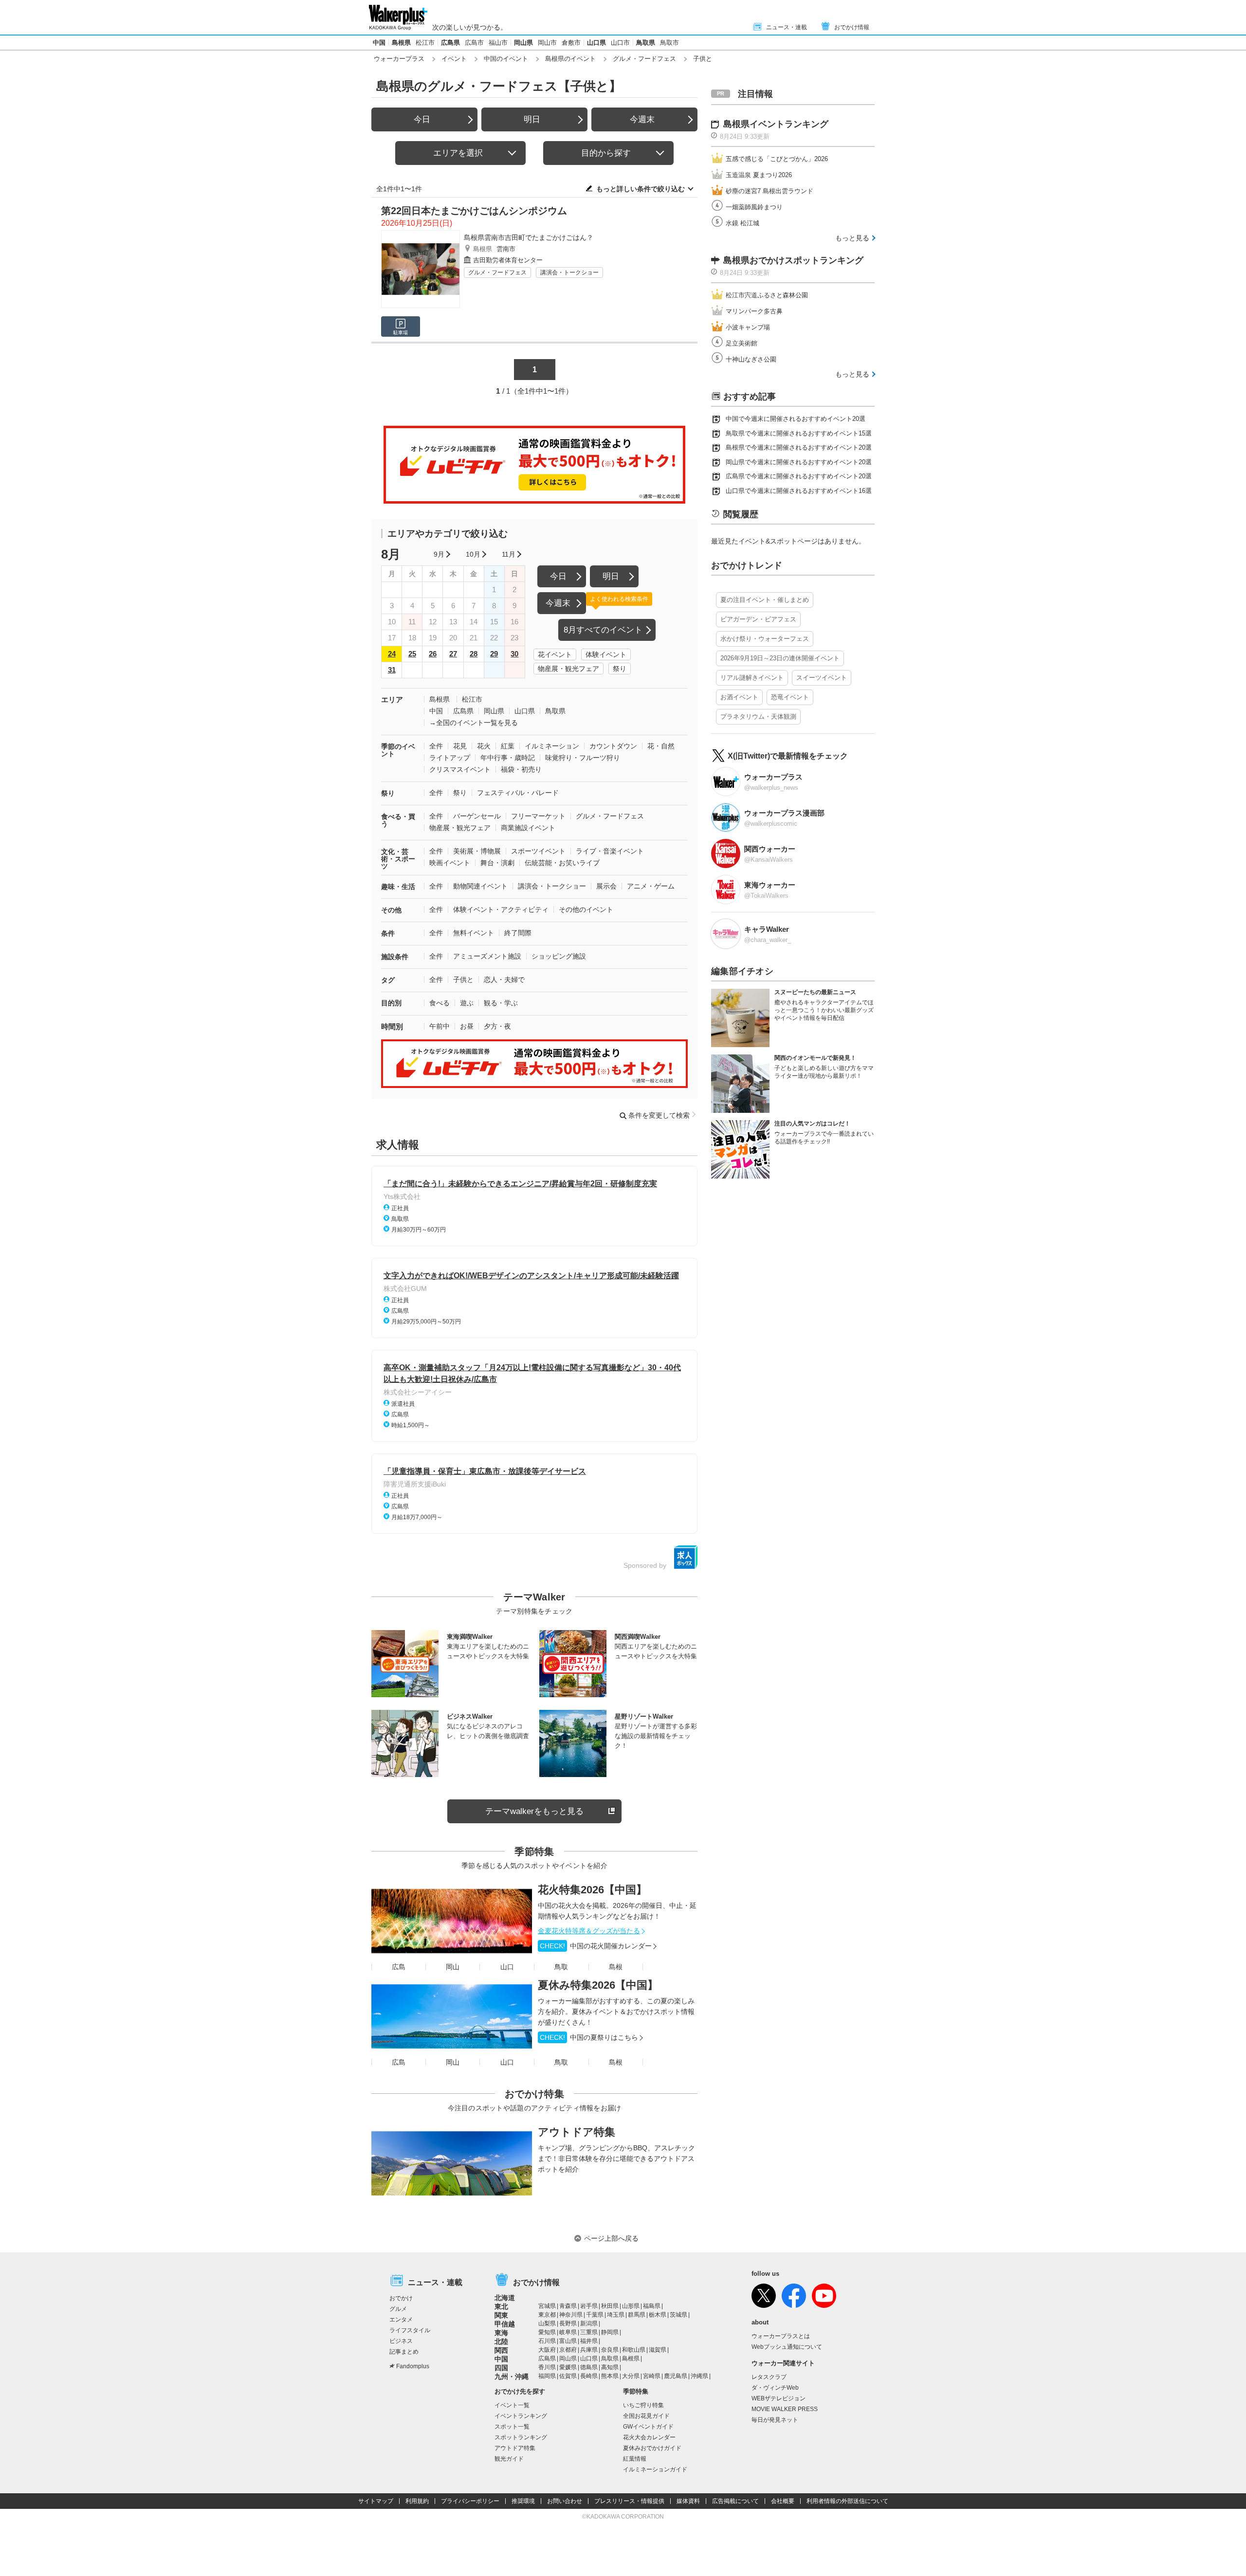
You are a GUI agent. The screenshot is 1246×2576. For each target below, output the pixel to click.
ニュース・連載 (787, 27)
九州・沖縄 (512, 2376)
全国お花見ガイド (646, 2416)
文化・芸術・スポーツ (398, 859)
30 (514, 654)
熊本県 (610, 2376)
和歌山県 (634, 2350)
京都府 (568, 2350)
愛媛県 (568, 2367)
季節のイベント (398, 750)
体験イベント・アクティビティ (501, 909)
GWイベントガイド (648, 2427)
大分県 (631, 2376)
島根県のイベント (570, 59)
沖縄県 (699, 2376)
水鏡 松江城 (742, 223)
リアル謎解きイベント (752, 678)
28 (474, 654)
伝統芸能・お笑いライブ (562, 863)
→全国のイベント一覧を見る (474, 723)
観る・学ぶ (501, 1003)
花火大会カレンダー (649, 2437)
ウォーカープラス (399, 59)
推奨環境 (523, 2501)
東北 (501, 2306)
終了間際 (518, 933)
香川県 (547, 2367)
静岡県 (610, 2332)
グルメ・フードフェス (644, 59)
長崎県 (589, 2376)
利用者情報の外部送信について (847, 2501)
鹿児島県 (676, 2376)
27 (453, 654)
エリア (392, 699)
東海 (501, 2333)
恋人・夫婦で (504, 980)
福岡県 (547, 2376)
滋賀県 (658, 2350)
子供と (463, 980)
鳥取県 (646, 43)
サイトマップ (376, 2501)
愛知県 (547, 2332)
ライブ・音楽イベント (610, 851)
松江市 (425, 43)
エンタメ (401, 2320)
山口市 (620, 43)
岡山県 (523, 43)
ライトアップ (450, 758)
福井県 (589, 2341)
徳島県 (589, 2367)
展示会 (606, 886)
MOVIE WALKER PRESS (785, 2409)
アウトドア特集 (577, 2132)
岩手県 (589, 2306)
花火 (484, 746)
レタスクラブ (769, 2377)
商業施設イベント (528, 828)
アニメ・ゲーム (651, 886)
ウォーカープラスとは (781, 2336)
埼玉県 (616, 2315)
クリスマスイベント (460, 769)
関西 (501, 2350)
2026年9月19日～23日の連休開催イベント (780, 658)
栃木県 (658, 2315)
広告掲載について (735, 2501)
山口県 (596, 43)
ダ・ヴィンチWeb (775, 2388)
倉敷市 (571, 43)
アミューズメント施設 (487, 956)
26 (433, 654)
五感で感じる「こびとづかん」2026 (777, 159)
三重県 (589, 2332)
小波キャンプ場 (748, 327)
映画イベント (450, 863)
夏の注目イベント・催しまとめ (765, 600)
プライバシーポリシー (470, 2501)
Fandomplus (413, 2366)
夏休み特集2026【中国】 (598, 1985)
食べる (440, 1003)
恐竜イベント (790, 697)
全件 (436, 746)
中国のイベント (506, 59)
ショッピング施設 (559, 956)
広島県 (450, 43)
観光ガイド (509, 2459)
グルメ (398, 2309)
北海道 (505, 2298)
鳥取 (561, 1967)
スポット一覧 (512, 2427)
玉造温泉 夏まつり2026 (759, 175)
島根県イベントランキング (776, 124)
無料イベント (474, 933)
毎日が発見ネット (775, 2420)
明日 (532, 119)
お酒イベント (739, 697)
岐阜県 (568, 2332)
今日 (422, 119)
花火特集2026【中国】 (592, 1890)
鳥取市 (669, 43)
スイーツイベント (822, 678)
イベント (454, 59)
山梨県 (547, 2323)
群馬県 (637, 2315)
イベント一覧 (512, 2405)
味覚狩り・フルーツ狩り (583, 758)
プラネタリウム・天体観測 (758, 717)
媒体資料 (688, 2501)
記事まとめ (404, 2352)
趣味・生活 (398, 887)
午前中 (440, 1026)
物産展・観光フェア (568, 669)
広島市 (474, 43)
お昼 (467, 1026)
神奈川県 (571, 2315)
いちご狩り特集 (643, 2405)
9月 (439, 554)
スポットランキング (521, 2437)
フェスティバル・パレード (518, 793)
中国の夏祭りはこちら (589, 2037)
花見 (460, 746)
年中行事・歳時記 (508, 758)
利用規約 (417, 2501)
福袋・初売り (521, 769)
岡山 (453, 1967)
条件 (388, 933)
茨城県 (678, 2315)
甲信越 (505, 2324)
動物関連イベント (480, 886)
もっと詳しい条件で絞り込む (641, 189)
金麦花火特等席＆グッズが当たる (589, 1931)
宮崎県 (652, 2376)
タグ (388, 980)
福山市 (498, 43)
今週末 (642, 119)
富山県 (568, 2341)
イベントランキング (521, 2416)
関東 (501, 2315)
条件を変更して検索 (659, 1115)
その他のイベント (586, 909)
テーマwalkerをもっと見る (534, 1811)
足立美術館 (742, 343)
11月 (509, 554)
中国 (379, 43)
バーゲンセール (477, 816)
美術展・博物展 (477, 851)
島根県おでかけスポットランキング (793, 260)
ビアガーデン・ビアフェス (758, 619)
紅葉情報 (635, 2459)
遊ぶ (467, 1003)
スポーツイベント (538, 851)
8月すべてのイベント (603, 630)
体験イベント (606, 654)
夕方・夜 (497, 1026)
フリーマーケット (538, 816)
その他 (391, 910)
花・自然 (661, 746)
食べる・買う (398, 820)
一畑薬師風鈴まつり (754, 207)
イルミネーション (552, 746)
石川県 (547, 2341)
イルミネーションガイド (655, 2469)
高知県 (610, 2367)
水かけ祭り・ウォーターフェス (765, 639)
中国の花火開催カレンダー (596, 1946)
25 (412, 654)
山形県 (631, 2306)
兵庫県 (589, 2350)
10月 (473, 554)
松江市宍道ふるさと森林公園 (767, 295)
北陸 (501, 2341)
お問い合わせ (565, 2501)
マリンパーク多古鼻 (754, 311)
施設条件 (395, 957)
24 (392, 654)
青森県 (568, 2306)
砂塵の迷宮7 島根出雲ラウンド (770, 191)
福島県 (652, 2306)
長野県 (568, 2323)
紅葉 (508, 746)
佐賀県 (568, 2376)
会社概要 (783, 2501)
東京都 (547, 2315)
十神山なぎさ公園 (751, 359)
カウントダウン (613, 746)
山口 (507, 1967)
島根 (616, 1967)
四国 (501, 2368)
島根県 (401, 43)
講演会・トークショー (569, 272)
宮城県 (547, 2306)
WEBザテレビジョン (779, 2398)
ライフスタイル (410, 2330)
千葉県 (595, 2315)
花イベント (555, 654)
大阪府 (547, 2350)
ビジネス (401, 2341)
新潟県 (589, 2323)
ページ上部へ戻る (611, 2238)
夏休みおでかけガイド (652, 2448)
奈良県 (610, 2350)
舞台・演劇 (497, 863)
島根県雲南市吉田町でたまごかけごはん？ (529, 237)
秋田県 (610, 2306)
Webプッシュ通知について (787, 2347)
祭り (620, 669)
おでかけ (401, 2298)
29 (494, 654)
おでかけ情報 (852, 27)
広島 (399, 1967)
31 (392, 670)
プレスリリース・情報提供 (629, 2501)
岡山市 (547, 43)
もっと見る (852, 238)
